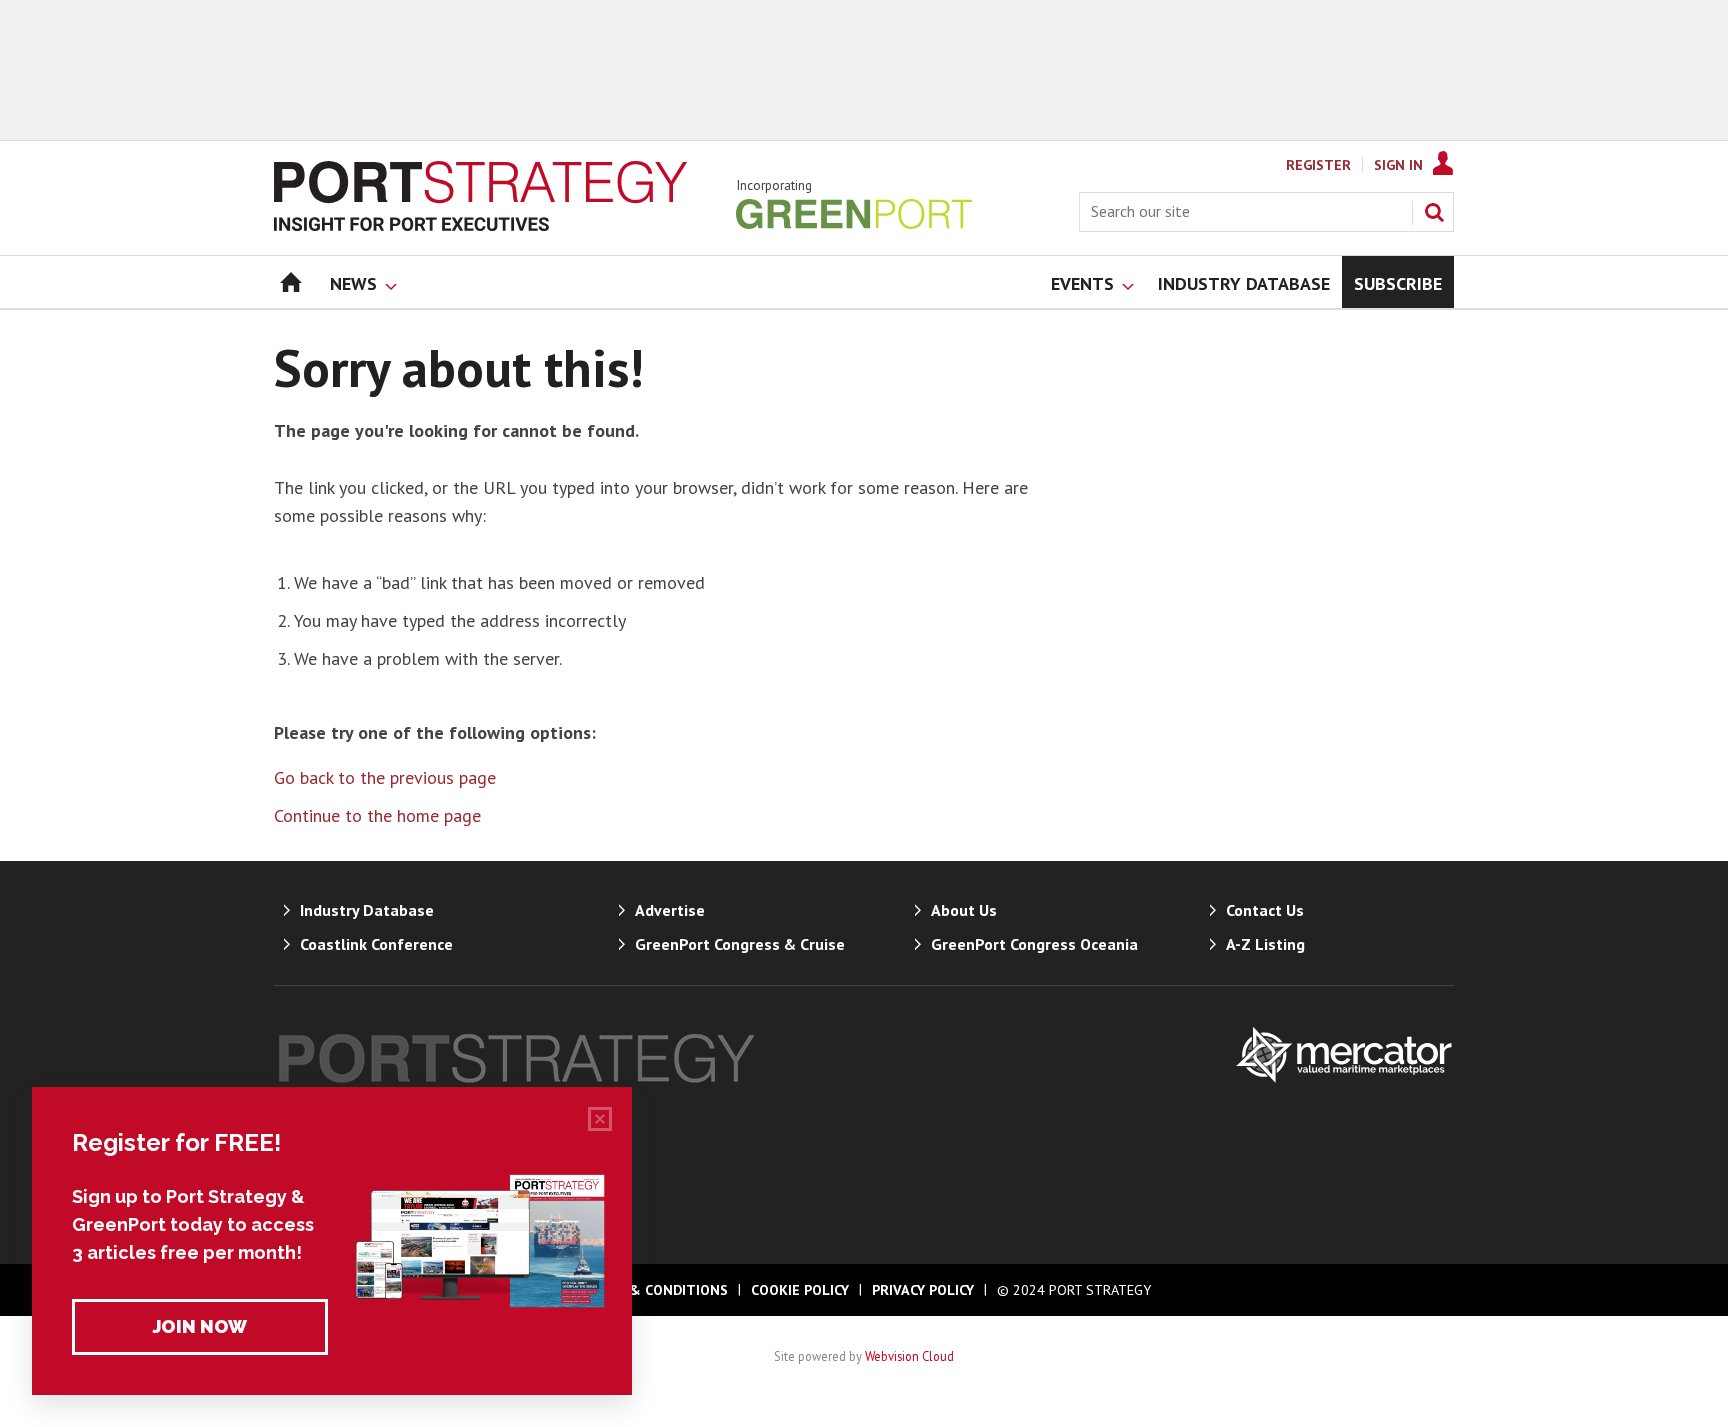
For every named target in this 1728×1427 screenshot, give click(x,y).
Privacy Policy (923, 1290)
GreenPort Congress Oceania (1034, 944)
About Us (964, 910)
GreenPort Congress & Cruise (740, 944)
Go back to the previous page (385, 777)
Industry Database (367, 910)
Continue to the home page (377, 815)
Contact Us (1265, 910)
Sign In (1398, 165)
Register (1318, 165)
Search (1434, 212)
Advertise (670, 910)
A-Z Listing (1265, 944)
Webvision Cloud (909, 1356)
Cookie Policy (800, 1290)
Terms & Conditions (653, 1290)
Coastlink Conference (376, 944)
